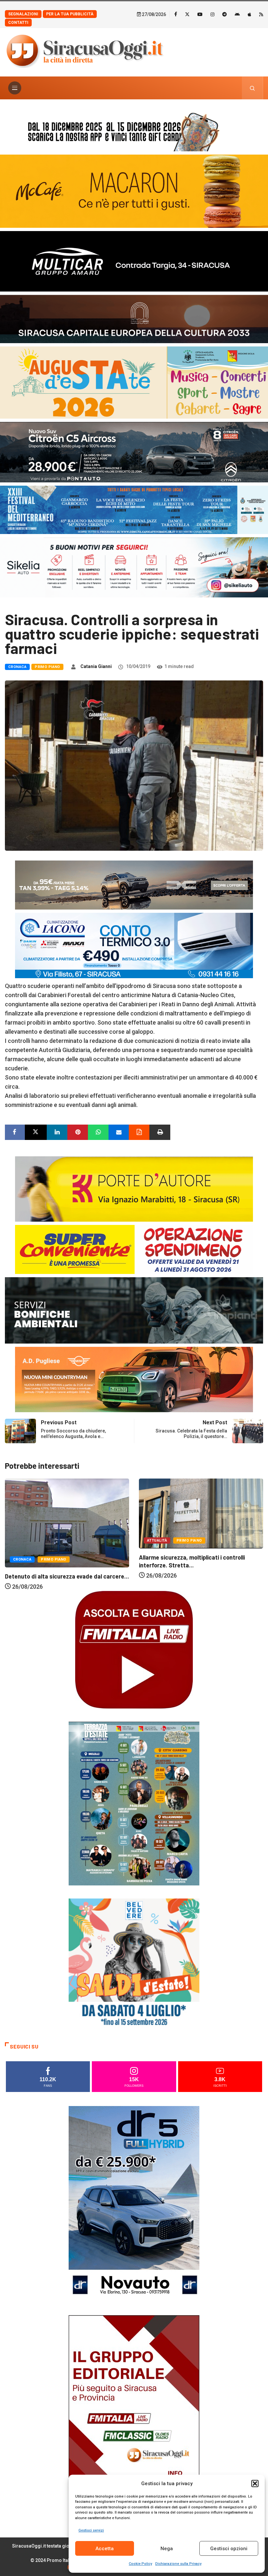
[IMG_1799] (134, 1249)
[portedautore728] (134, 1188)
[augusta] (134, 382)
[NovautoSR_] (134, 2204)
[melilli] (134, 1803)
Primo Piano (47, 667)
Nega (167, 2549)
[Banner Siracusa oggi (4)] (134, 452)
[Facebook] (176, 14)
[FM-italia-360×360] (134, 1649)
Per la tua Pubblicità (70, 14)
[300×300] (134, 1963)
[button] (255, 2484)
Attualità (23, 1540)
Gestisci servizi (91, 2530)
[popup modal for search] (252, 88)
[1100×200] (134, 318)
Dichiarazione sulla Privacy (178, 2564)
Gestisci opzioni (229, 2549)
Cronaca (17, 667)
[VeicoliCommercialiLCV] (134, 261)
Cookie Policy (140, 2564)
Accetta (105, 2549)
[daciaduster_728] (134, 885)
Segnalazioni (23, 14)
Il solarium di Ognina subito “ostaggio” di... (194, 1577)
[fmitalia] (134, 509)
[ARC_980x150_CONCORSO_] (134, 130)
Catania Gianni (96, 666)
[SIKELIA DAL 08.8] (134, 567)
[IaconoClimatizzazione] (134, 945)
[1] (134, 2413)
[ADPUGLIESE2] (134, 1379)
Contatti (18, 23)
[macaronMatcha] (134, 191)
